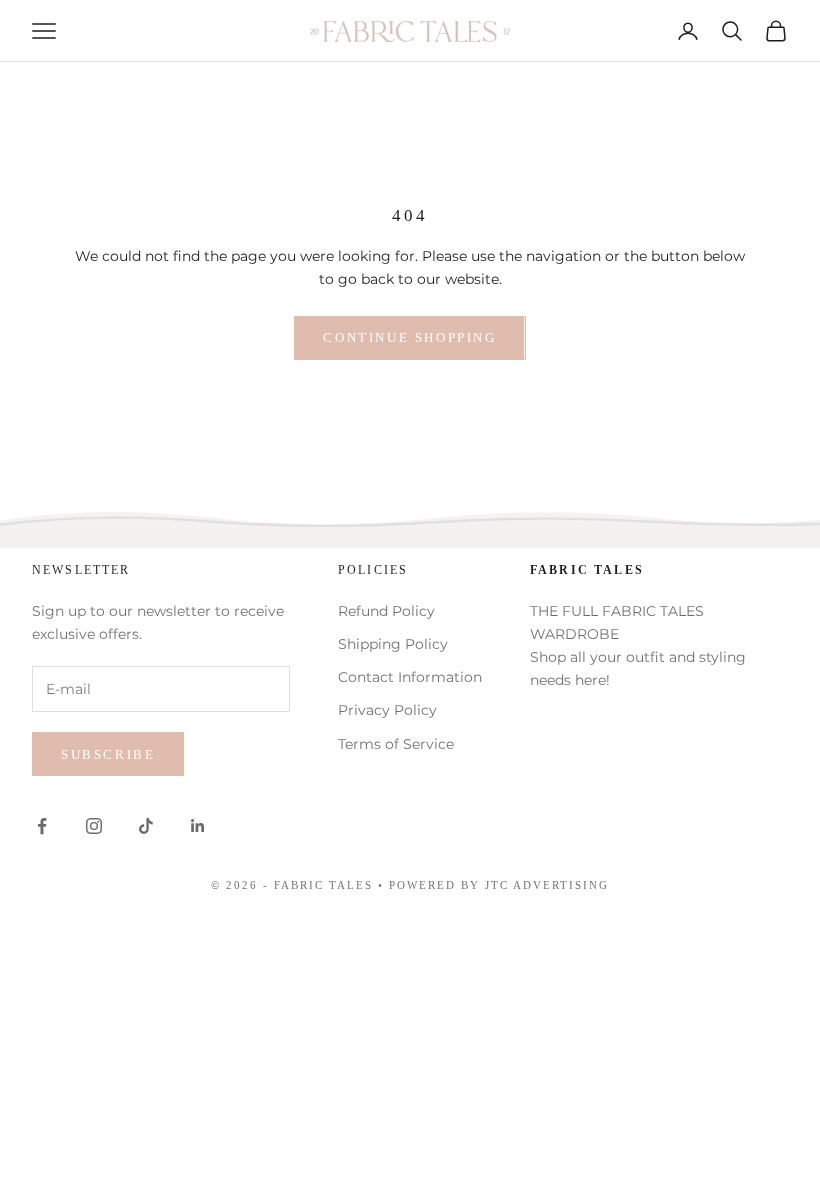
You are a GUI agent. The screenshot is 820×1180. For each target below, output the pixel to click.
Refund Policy (386, 611)
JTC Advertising (547, 885)
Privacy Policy (387, 710)
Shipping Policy (393, 644)
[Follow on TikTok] (146, 826)
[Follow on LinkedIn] (198, 826)
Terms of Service (396, 744)
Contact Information (410, 677)
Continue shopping (409, 337)
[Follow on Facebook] (42, 826)
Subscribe (108, 754)
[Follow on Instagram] (94, 826)
